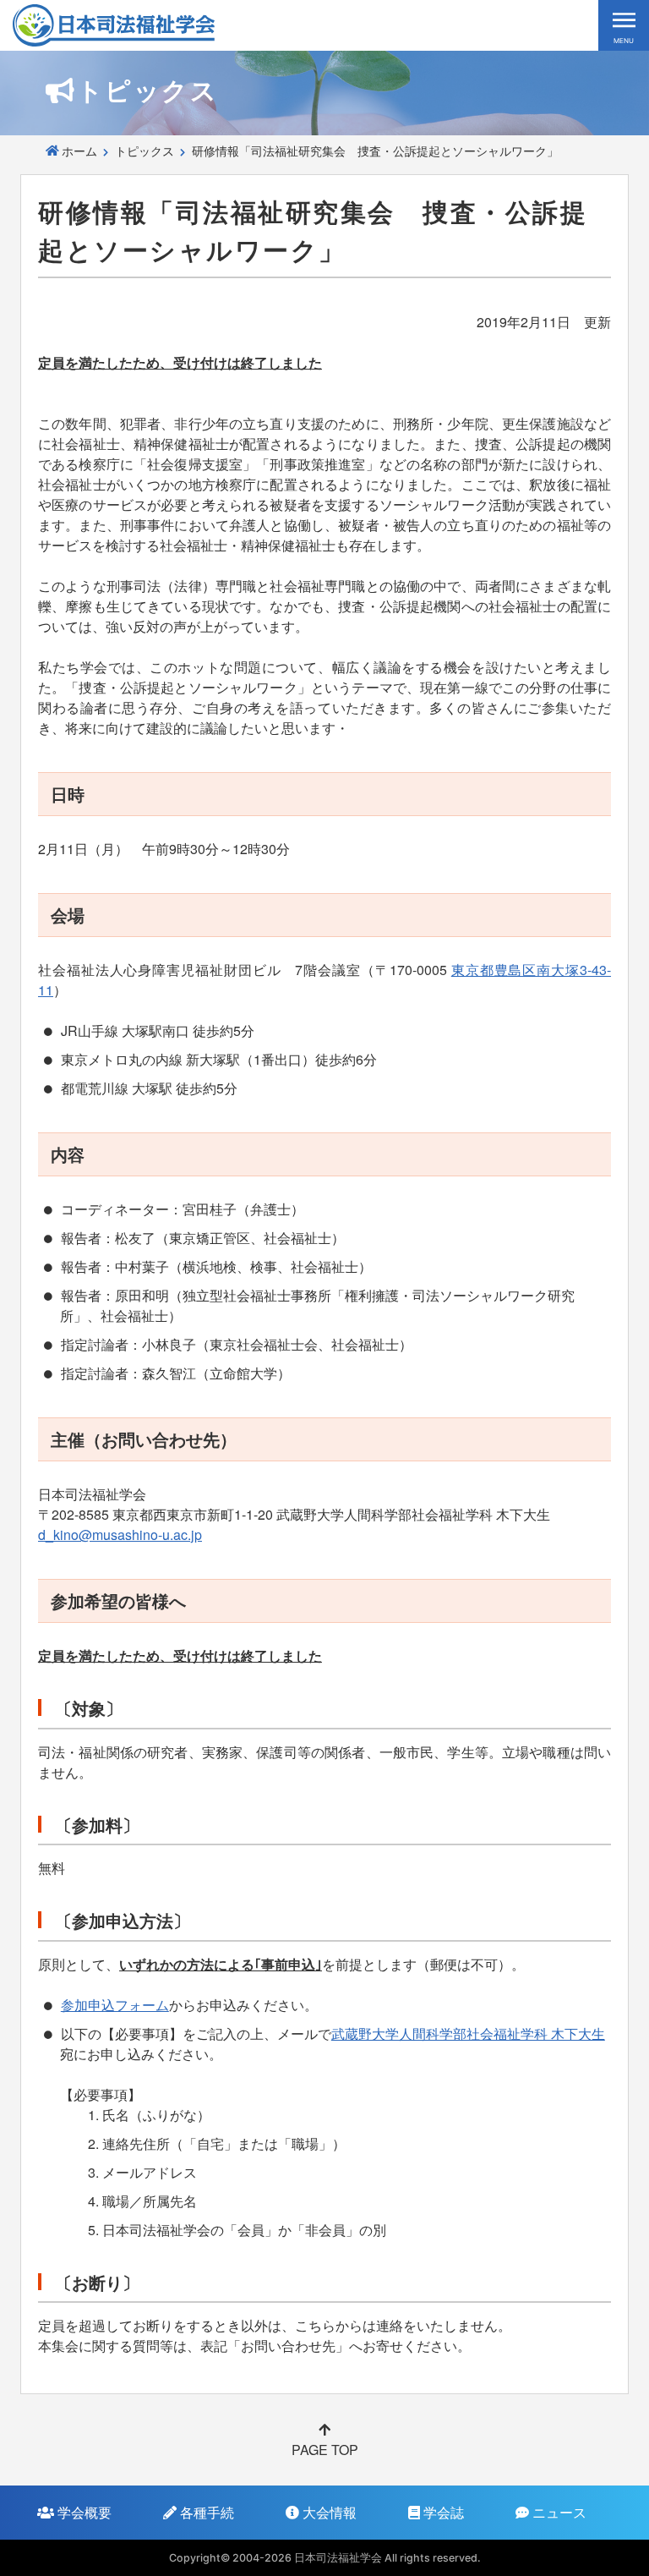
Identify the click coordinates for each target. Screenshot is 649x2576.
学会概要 (83, 2512)
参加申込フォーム (115, 2005)
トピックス (145, 151)
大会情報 (328, 2512)
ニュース (558, 2512)
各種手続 (205, 2512)
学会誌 (442, 2512)
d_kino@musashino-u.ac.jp (120, 1535)
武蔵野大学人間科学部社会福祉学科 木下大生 (468, 2033)
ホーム (79, 151)
